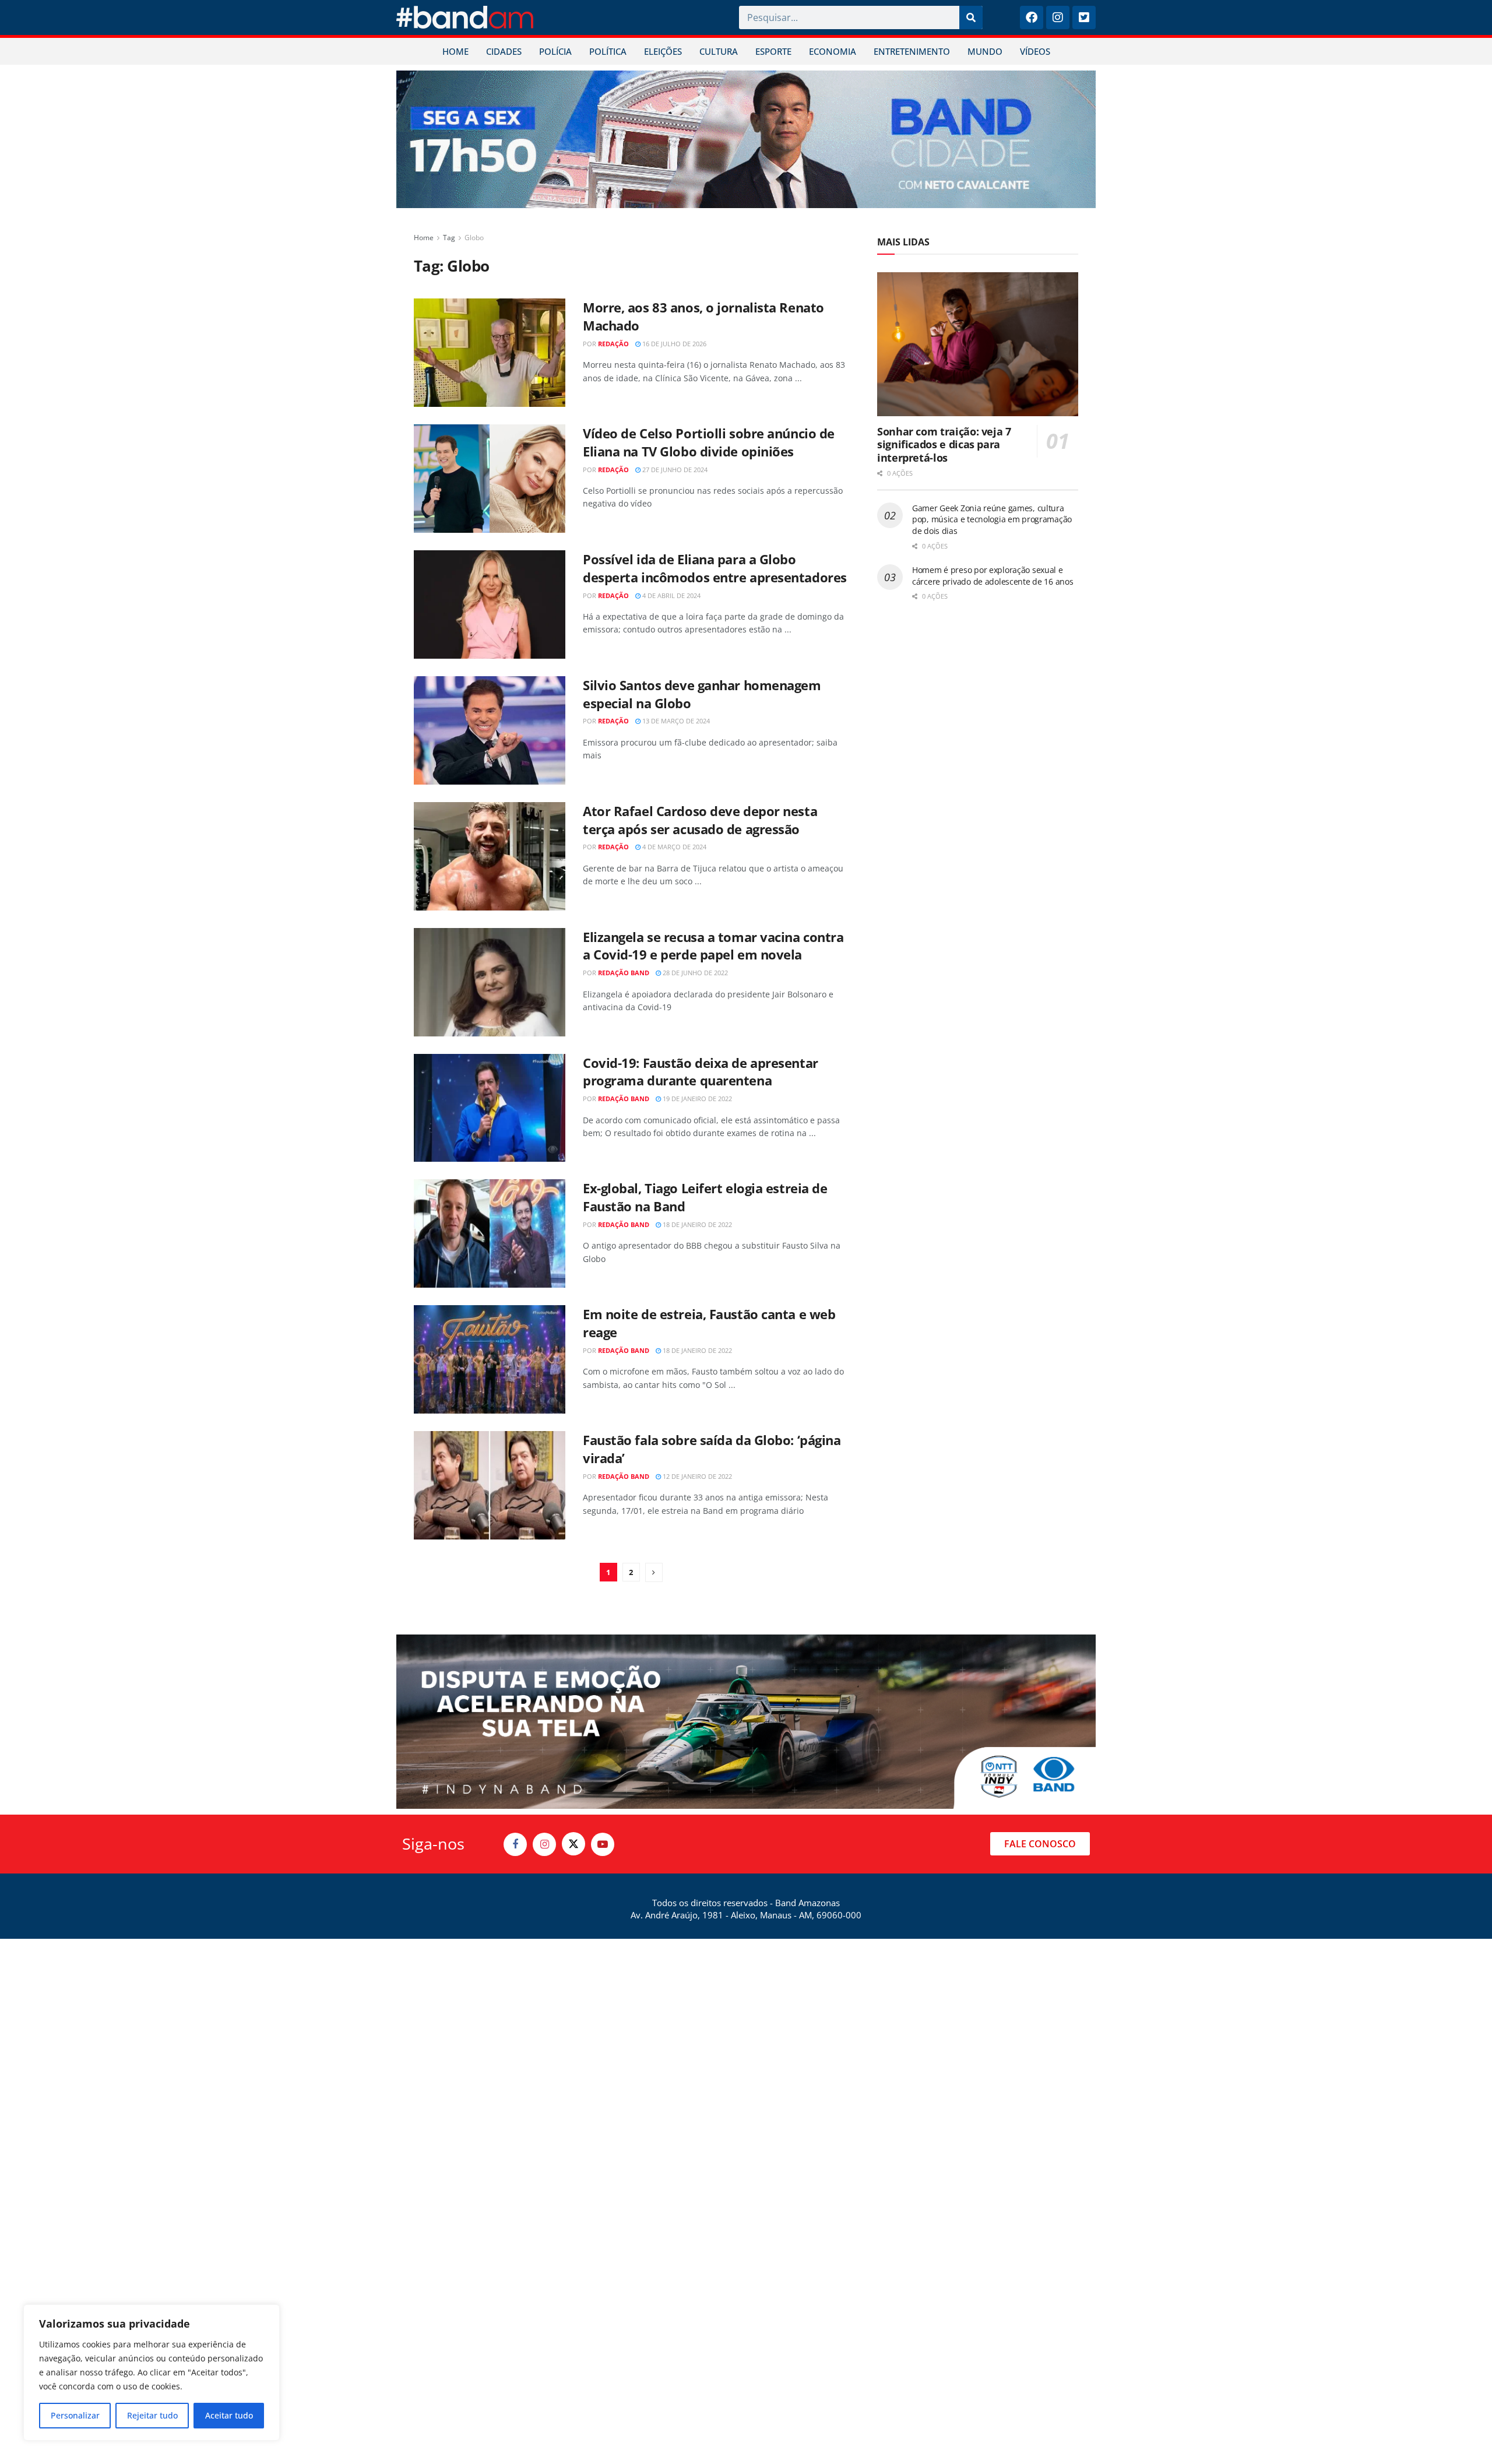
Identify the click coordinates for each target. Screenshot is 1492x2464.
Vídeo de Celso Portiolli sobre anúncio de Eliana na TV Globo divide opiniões (709, 442)
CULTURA (719, 51)
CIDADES (504, 51)
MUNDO (985, 51)
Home (424, 238)
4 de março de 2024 (673, 847)
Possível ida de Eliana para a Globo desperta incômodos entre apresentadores (715, 568)
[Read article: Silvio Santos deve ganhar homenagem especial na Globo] (490, 730)
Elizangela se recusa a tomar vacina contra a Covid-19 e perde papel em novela (713, 946)
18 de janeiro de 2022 (696, 1224)
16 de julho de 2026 (673, 344)
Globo (474, 238)
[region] (152, 2372)
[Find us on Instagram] (544, 1844)
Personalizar (75, 2415)
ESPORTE (773, 51)
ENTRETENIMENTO (912, 51)
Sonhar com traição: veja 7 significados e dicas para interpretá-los (944, 444)
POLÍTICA (608, 51)
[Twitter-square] (1084, 17)
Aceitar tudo (229, 2415)
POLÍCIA (555, 51)
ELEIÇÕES (663, 51)
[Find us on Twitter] (573, 1844)
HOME (455, 51)
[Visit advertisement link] (746, 139)
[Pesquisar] (971, 17)
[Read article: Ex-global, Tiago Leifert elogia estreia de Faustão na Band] (490, 1233)
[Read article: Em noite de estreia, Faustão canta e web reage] (490, 1359)
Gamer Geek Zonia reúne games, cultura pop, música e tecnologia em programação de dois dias (992, 519)
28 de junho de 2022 (694, 973)
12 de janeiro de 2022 (696, 1476)
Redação (613, 344)
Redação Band (624, 973)
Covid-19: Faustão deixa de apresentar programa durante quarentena (701, 1072)
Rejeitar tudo (152, 2415)
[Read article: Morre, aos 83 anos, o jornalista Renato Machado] (490, 353)
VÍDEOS (1035, 51)
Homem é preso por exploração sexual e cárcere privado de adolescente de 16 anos (993, 576)
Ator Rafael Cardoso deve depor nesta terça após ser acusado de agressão (700, 820)
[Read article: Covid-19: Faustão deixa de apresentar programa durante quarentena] (490, 1108)
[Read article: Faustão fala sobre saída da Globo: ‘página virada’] (490, 1485)
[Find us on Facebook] (515, 1844)
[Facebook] (1032, 17)
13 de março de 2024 (675, 721)
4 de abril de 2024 (671, 595)
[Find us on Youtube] (603, 1844)
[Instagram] (1058, 17)
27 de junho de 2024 (674, 470)
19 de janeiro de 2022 (696, 1099)
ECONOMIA (833, 51)
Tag (449, 238)
